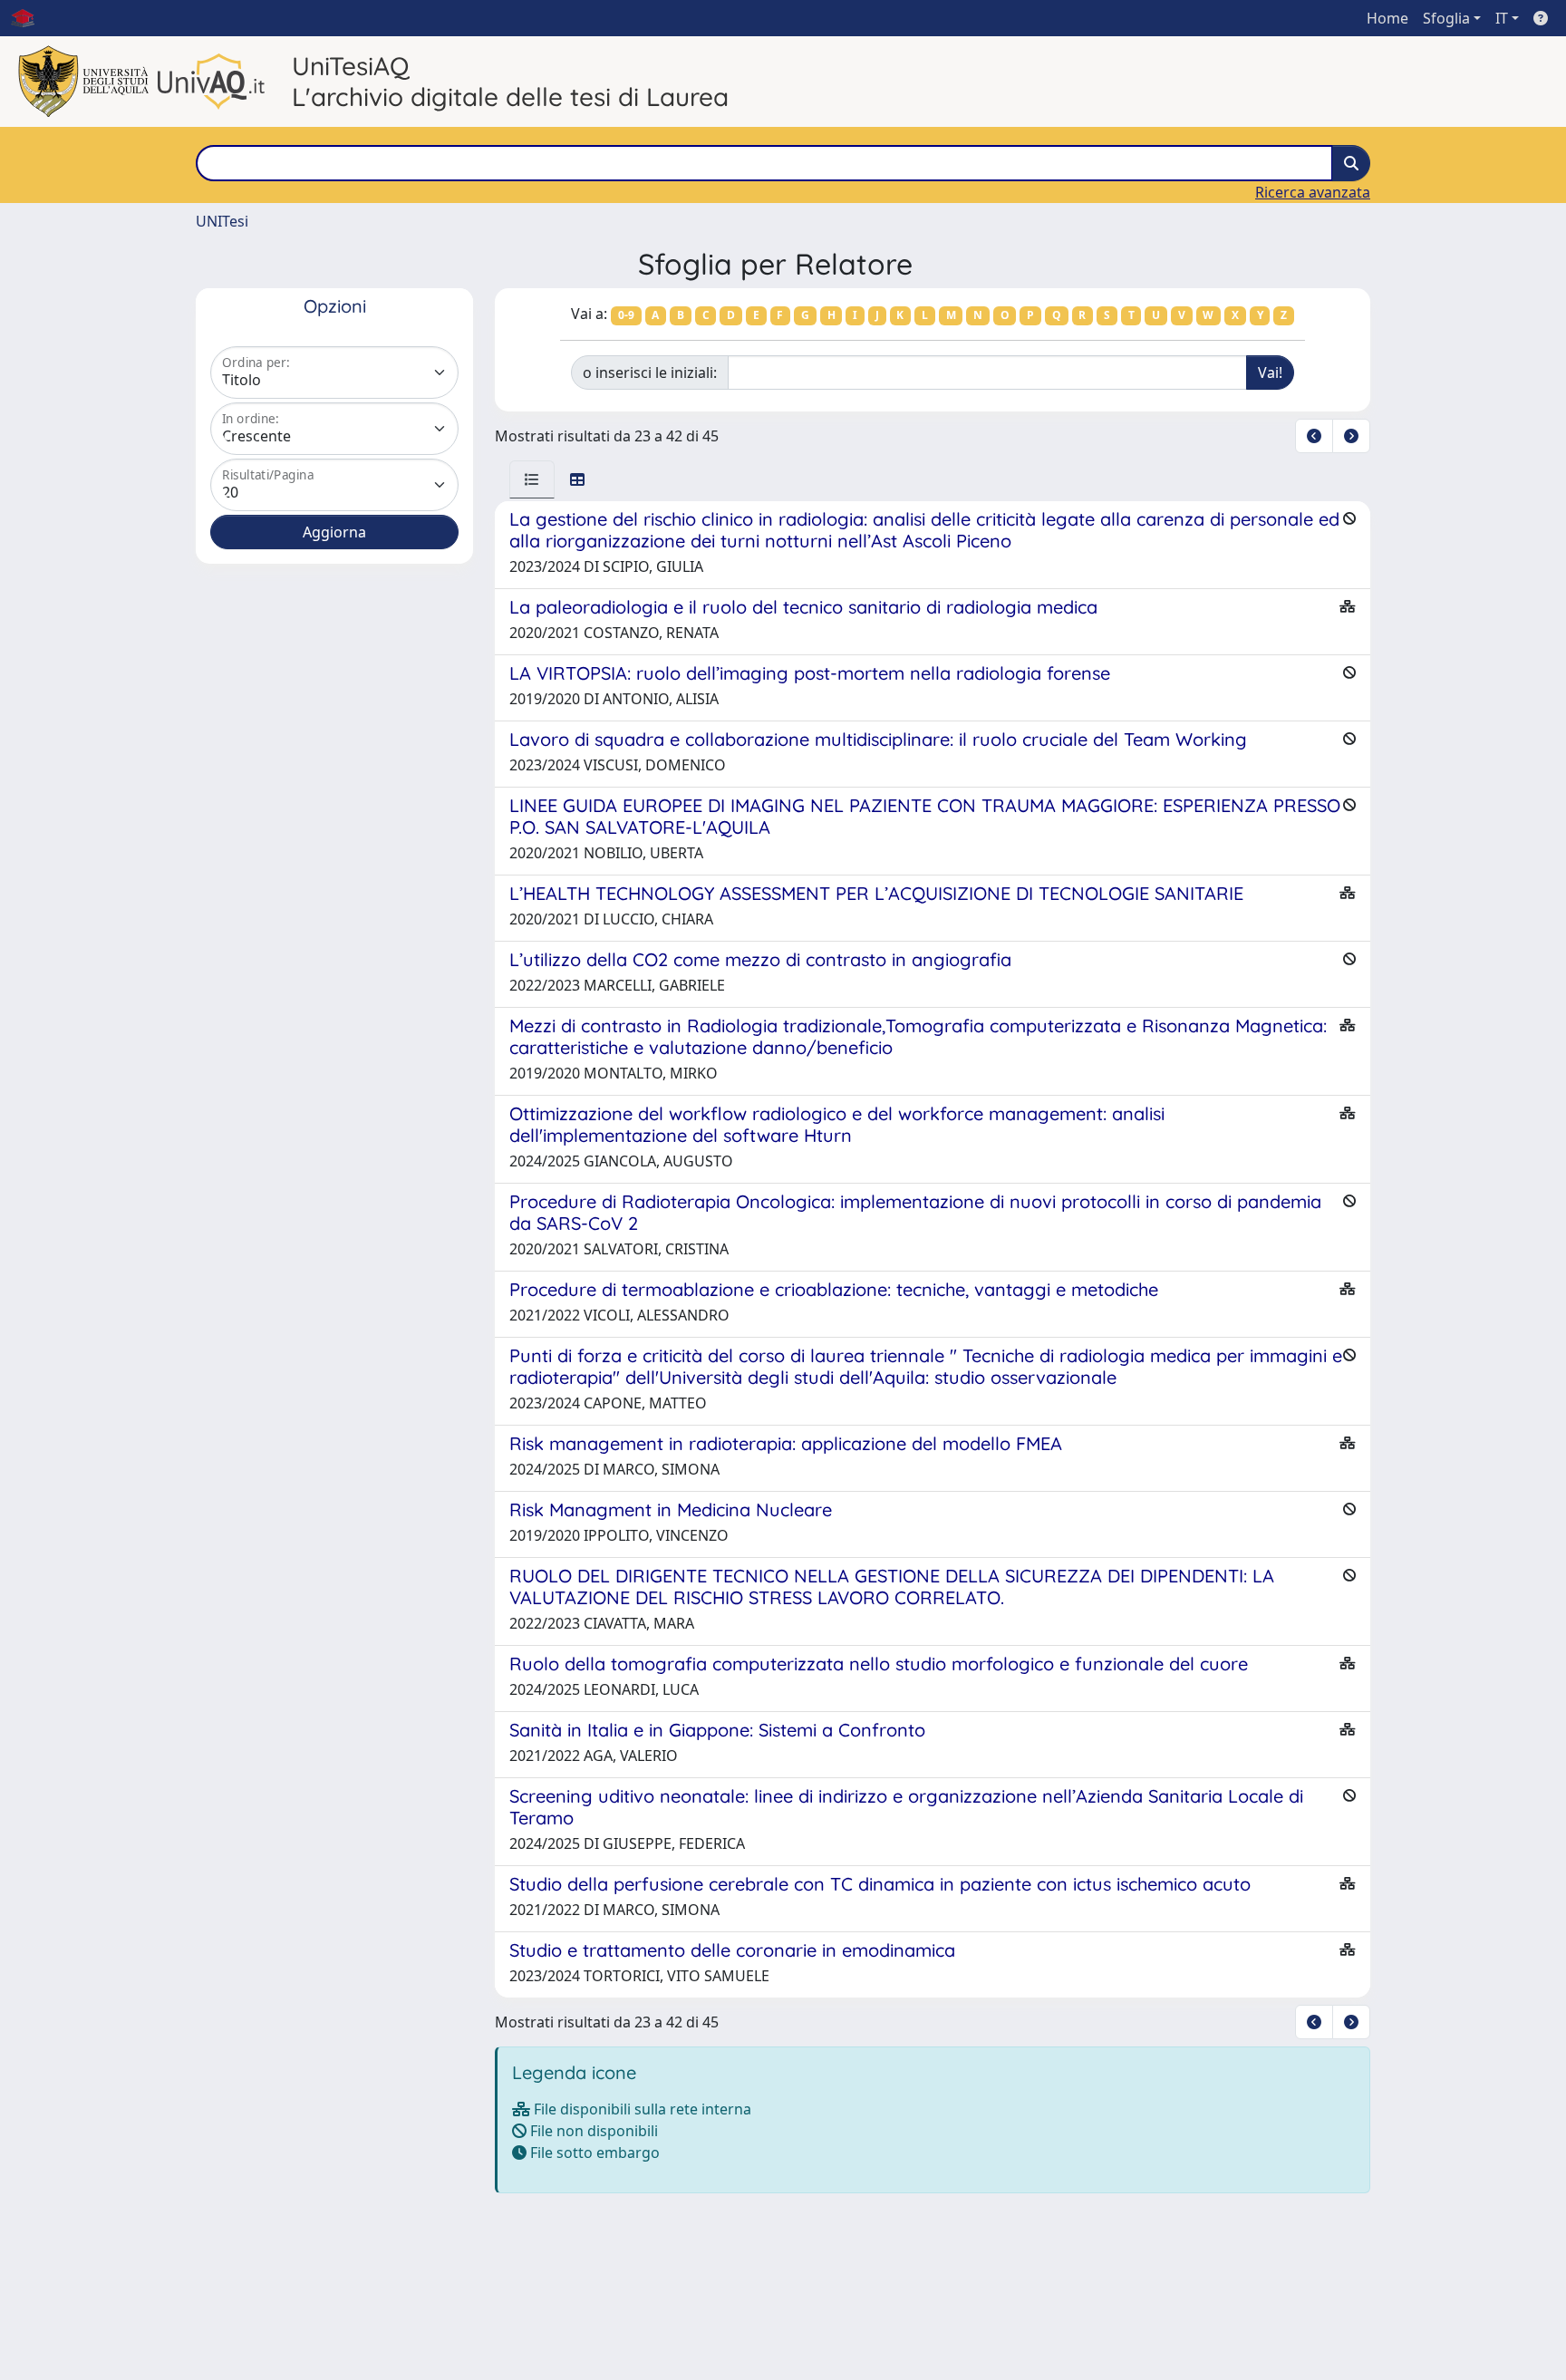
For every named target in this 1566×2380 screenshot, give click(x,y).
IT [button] (1502, 18)
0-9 (626, 315)
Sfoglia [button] (1446, 18)
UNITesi (222, 221)
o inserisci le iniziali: (650, 372)
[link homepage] (30, 18)
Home (1387, 18)
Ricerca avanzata (1313, 192)
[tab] (532, 479)
